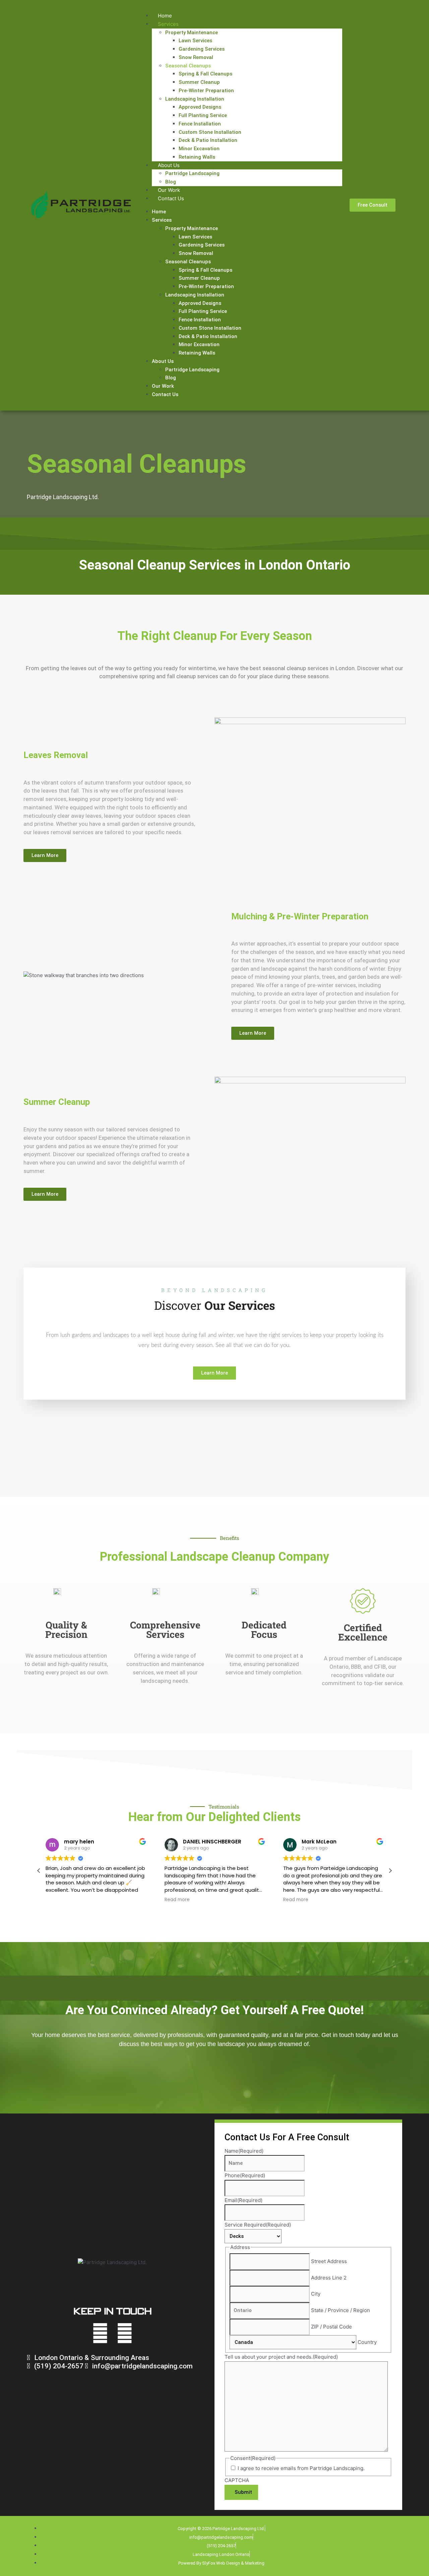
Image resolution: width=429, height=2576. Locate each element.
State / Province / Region (341, 2310)
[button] (390, 1871)
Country (367, 2342)
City (316, 2294)
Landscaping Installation (195, 99)
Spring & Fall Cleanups (205, 74)
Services (168, 24)
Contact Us (171, 198)
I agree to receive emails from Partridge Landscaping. (301, 2468)
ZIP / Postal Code (331, 2327)
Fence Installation (200, 124)
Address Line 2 (329, 2278)
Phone (245, 2175)
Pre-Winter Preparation (206, 91)
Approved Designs (200, 107)
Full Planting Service (203, 115)
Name (244, 2151)
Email (243, 2200)
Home (165, 16)
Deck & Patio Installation (208, 140)
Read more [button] (177, 1900)
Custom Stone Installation (210, 132)
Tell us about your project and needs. (281, 2357)
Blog (171, 182)
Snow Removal (196, 57)
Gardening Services (202, 49)
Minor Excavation (199, 149)
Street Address (329, 2261)
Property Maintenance (192, 33)
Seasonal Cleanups (188, 66)
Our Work (169, 190)
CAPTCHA (237, 2480)
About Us (169, 165)
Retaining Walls (197, 157)
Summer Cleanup (199, 82)
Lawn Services (195, 41)
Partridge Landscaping (192, 173)
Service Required (258, 2225)
